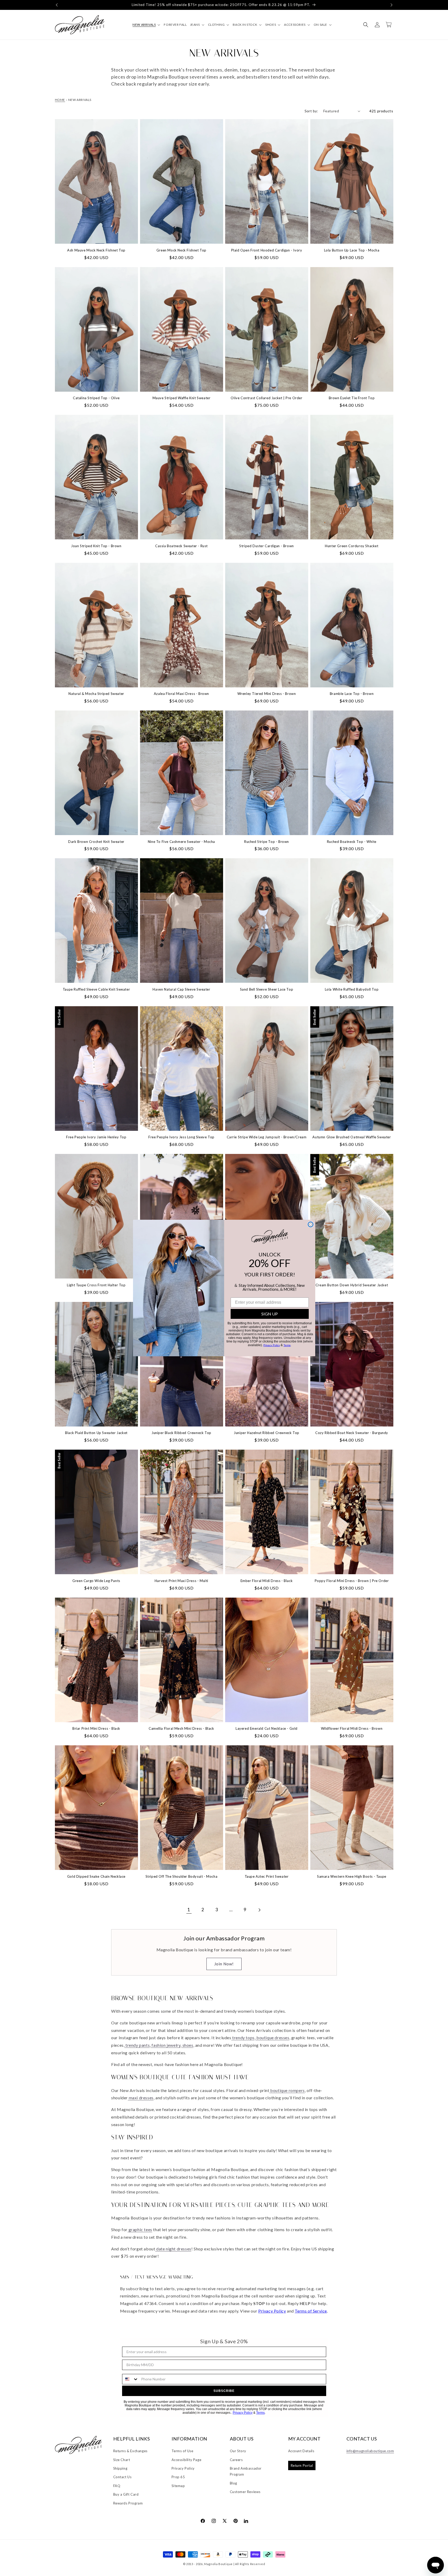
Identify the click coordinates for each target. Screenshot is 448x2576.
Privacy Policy (272, 1345)
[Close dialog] (311, 1224)
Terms (287, 1345)
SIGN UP (270, 1314)
